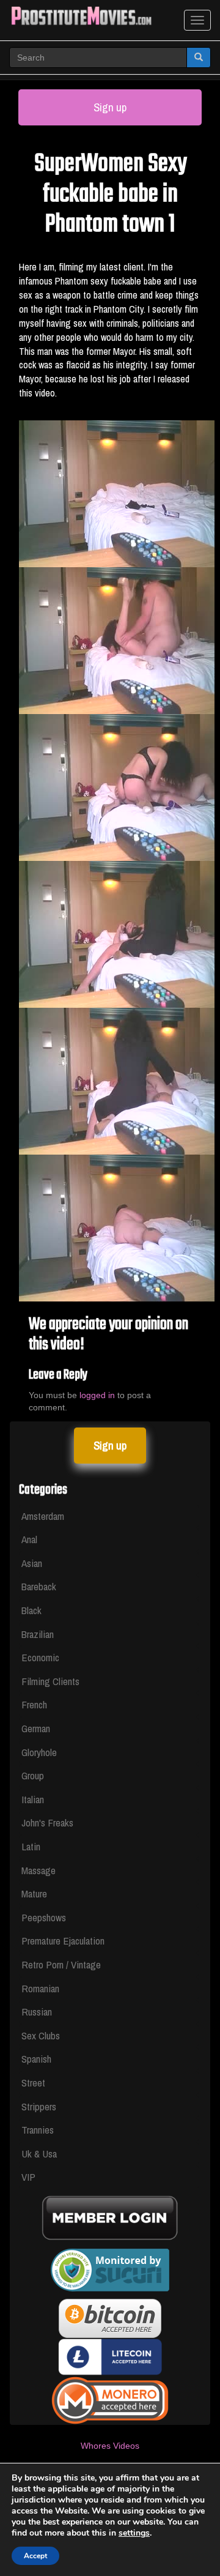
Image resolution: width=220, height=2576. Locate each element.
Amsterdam (43, 1516)
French (34, 1704)
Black (31, 1610)
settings (134, 2533)
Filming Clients (50, 1681)
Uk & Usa (39, 2153)
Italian (33, 1799)
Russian (37, 2012)
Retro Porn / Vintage (61, 1964)
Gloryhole (39, 1752)
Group (33, 1775)
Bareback (39, 1586)
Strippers (39, 2106)
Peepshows (44, 1917)
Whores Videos (110, 2446)
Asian (32, 1563)
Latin (31, 1846)
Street (33, 2083)
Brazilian (38, 1634)
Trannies (38, 2130)
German (36, 1728)
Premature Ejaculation (63, 1941)
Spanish (36, 2059)
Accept (35, 2556)
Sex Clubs (41, 2035)
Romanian (40, 1988)
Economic (40, 1657)
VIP (28, 2177)
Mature (34, 1893)
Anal (29, 1539)
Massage (38, 1870)
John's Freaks (47, 1822)
